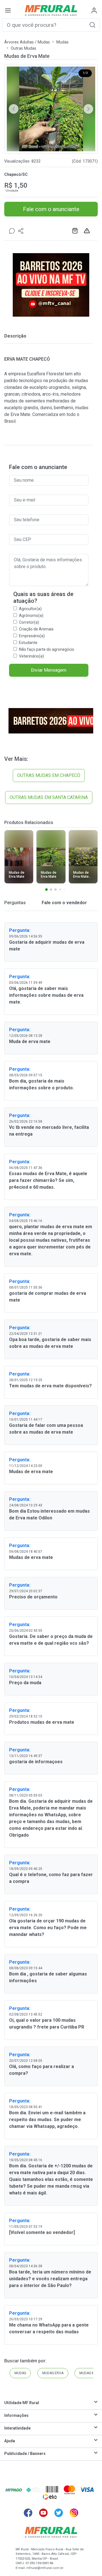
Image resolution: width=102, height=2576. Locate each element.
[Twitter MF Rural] (59, 2513)
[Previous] (14, 109)
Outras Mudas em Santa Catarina (49, 797)
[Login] (94, 10)
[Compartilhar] (21, 231)
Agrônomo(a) (31, 615)
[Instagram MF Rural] (74, 2513)
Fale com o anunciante (51, 209)
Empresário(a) (32, 636)
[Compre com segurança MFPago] (14, 2490)
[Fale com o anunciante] (12, 231)
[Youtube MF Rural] (43, 2513)
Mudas (62, 42)
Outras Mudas (24, 48)
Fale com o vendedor (64, 903)
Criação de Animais (36, 629)
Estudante (28, 643)
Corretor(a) (29, 622)
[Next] (88, 109)
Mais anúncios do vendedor (76, 231)
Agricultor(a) (30, 609)
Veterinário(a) (31, 656)
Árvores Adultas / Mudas (27, 42)
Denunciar (88, 231)
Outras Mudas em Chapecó (49, 775)
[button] (92, 25)
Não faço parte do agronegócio (47, 649)
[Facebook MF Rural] (28, 2513)
